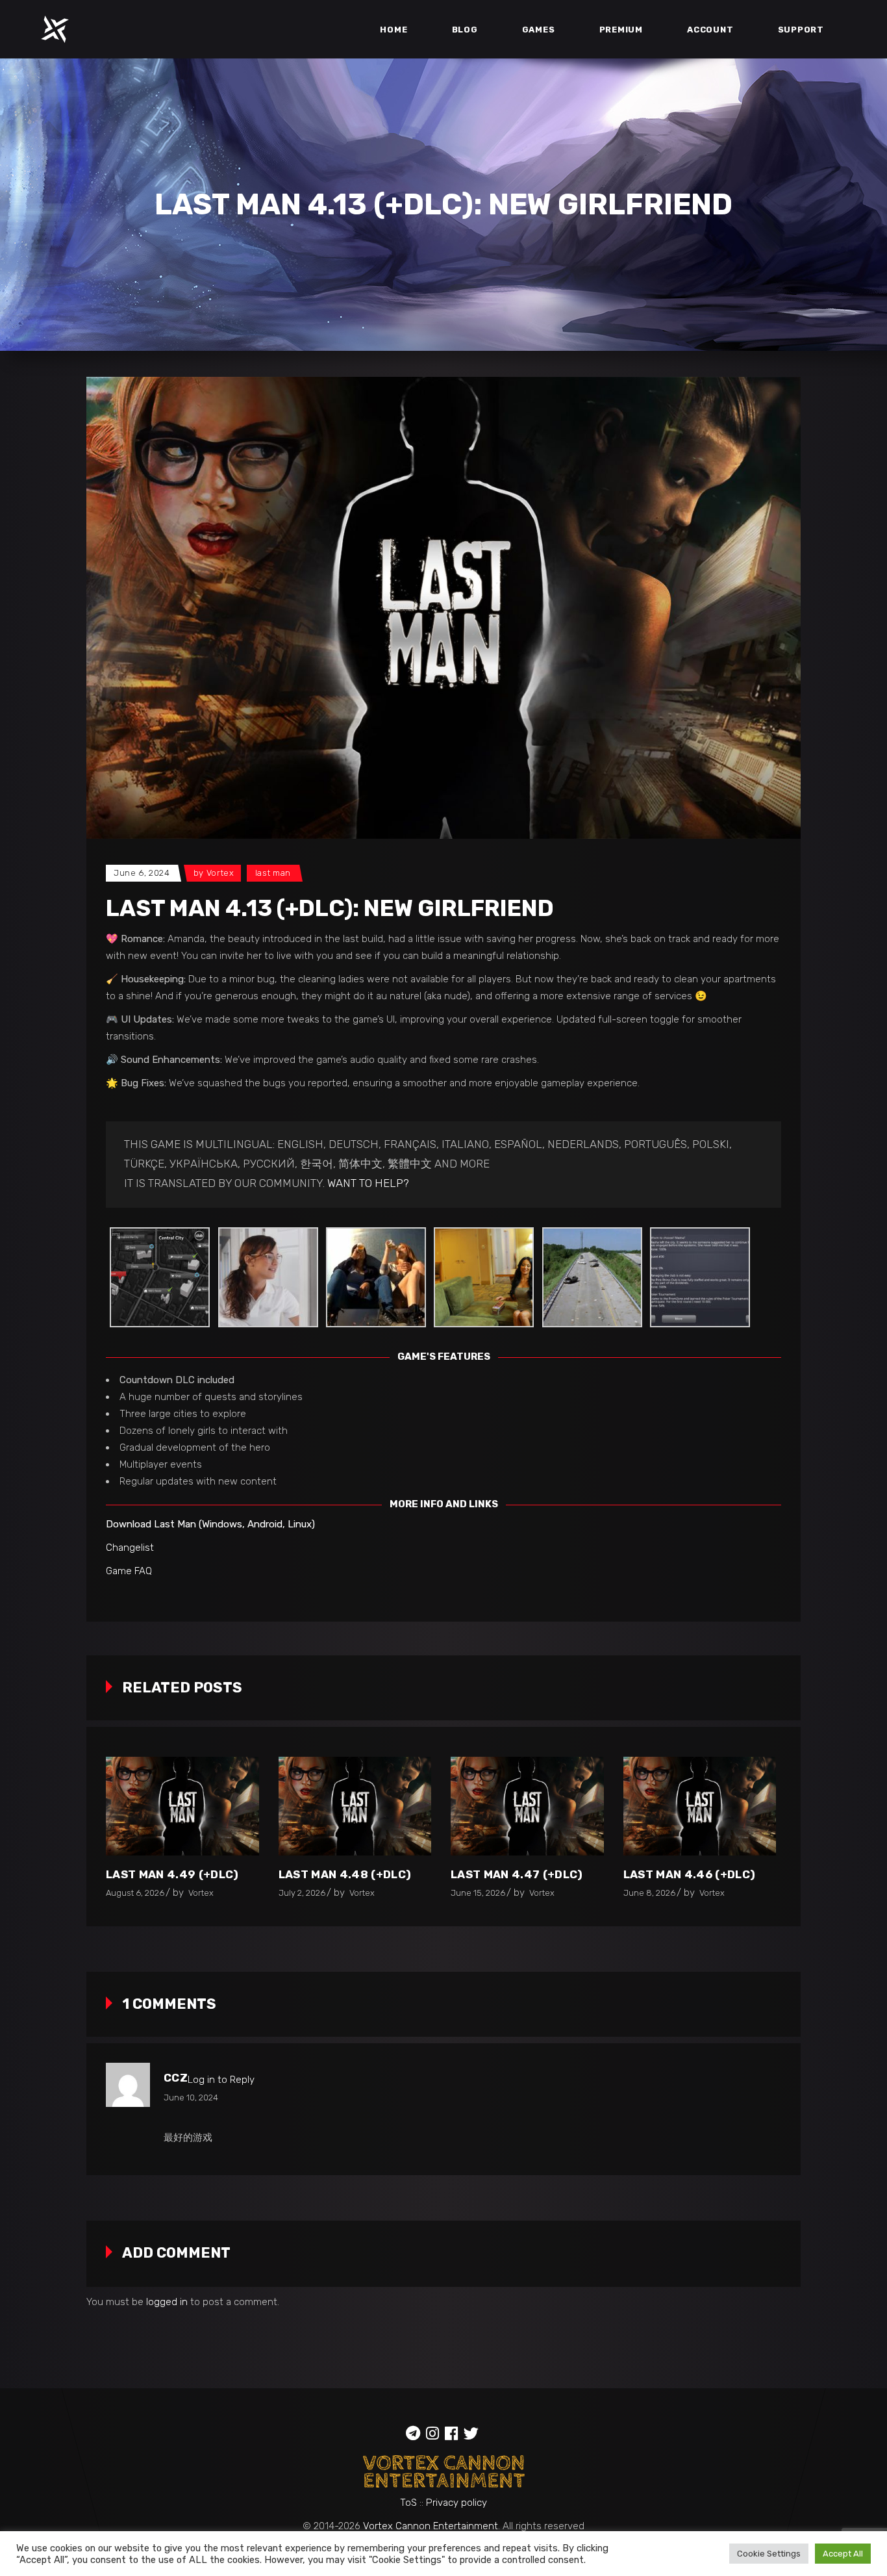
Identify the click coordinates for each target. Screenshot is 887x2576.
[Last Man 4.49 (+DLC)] (182, 1806)
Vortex (220, 873)
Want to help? (368, 1183)
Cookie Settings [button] (769, 2554)
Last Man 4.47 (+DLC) (517, 1874)
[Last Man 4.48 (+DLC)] (355, 1806)
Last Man (273, 873)
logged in (167, 2302)
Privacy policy (456, 2503)
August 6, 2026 (135, 1893)
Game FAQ (129, 1571)
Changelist (130, 1548)
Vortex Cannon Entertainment (431, 2526)
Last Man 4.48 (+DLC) (345, 1874)
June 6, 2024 (142, 873)
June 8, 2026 (649, 1893)
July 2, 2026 (302, 1893)
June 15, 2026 (478, 1893)
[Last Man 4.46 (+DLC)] (700, 1806)
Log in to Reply (221, 2080)
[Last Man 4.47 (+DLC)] (527, 1806)
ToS (408, 2503)
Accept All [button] (843, 2554)
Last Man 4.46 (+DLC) (690, 1874)
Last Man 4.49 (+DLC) (172, 1874)
